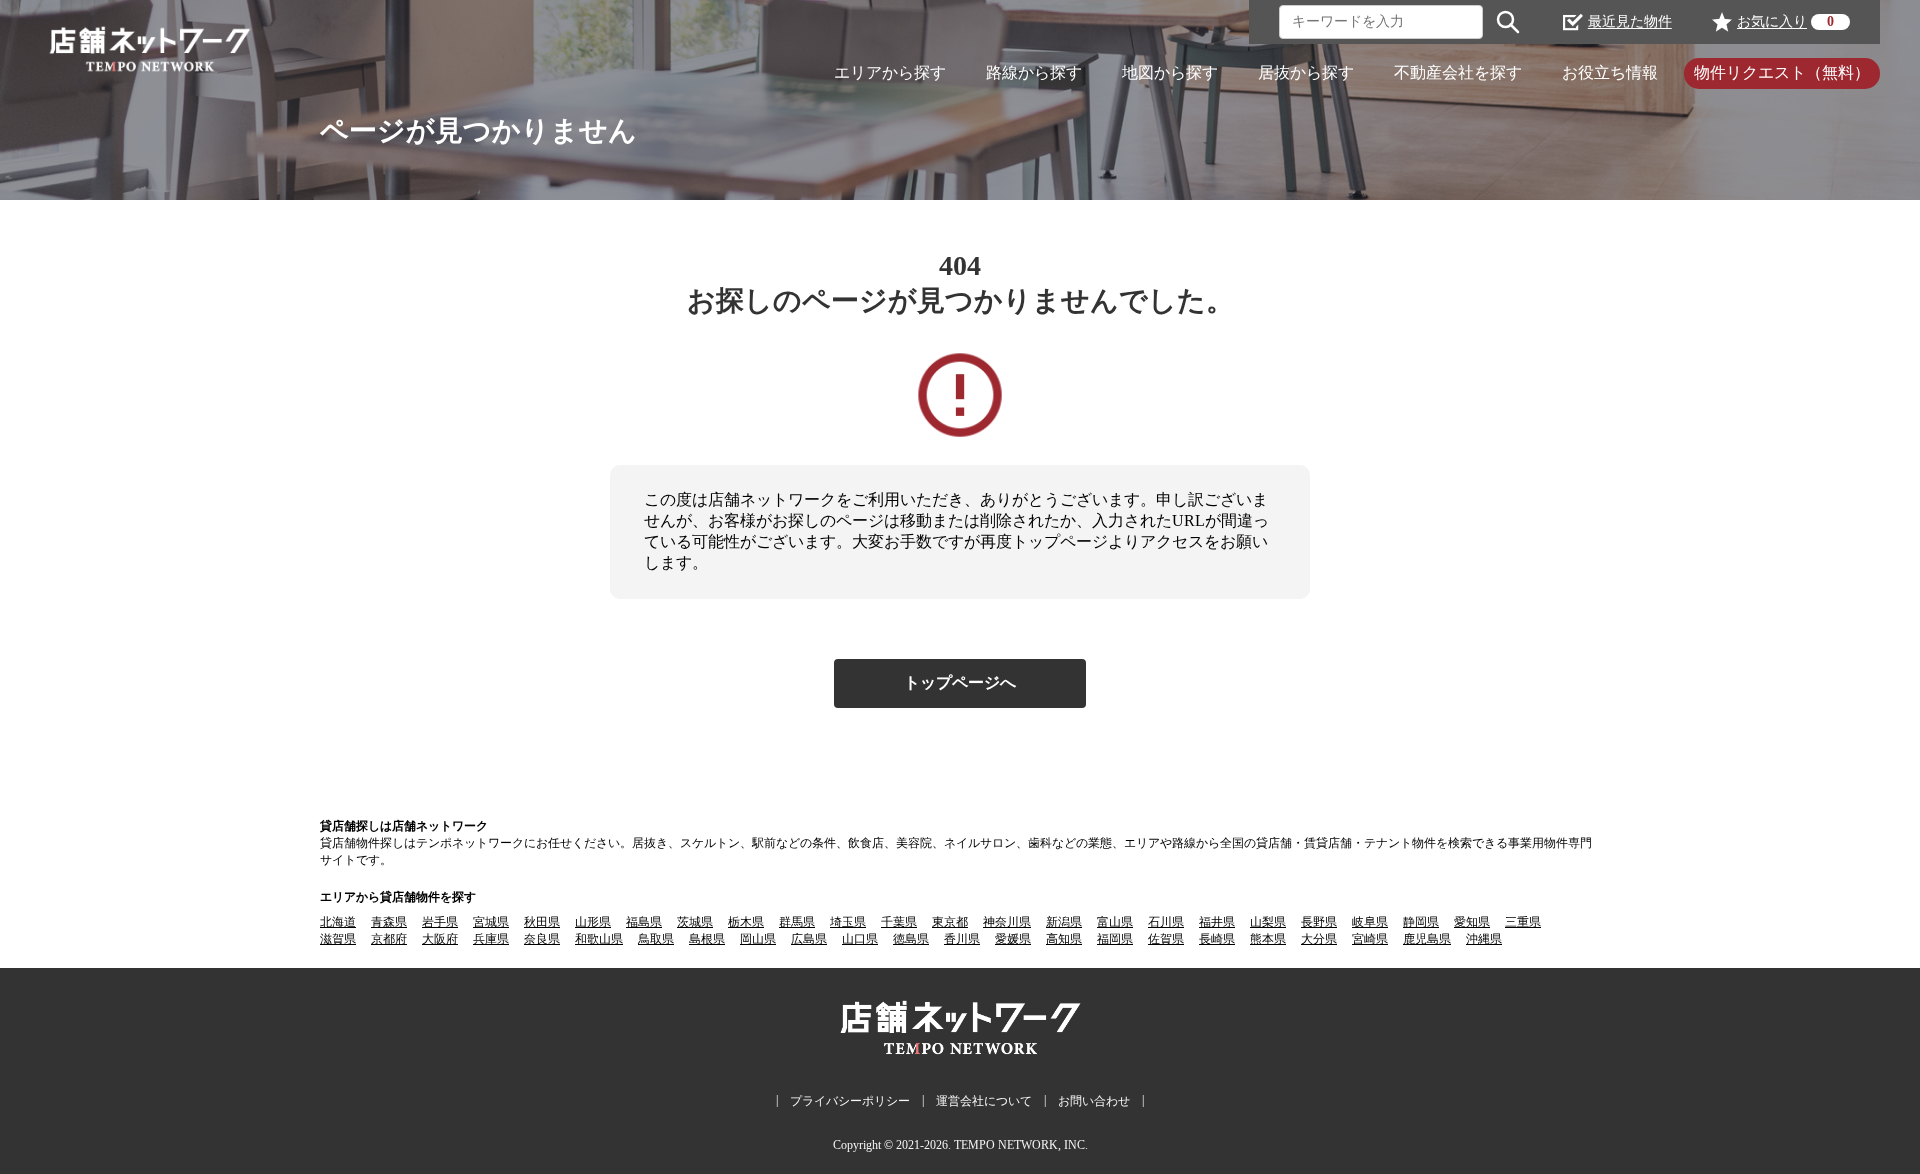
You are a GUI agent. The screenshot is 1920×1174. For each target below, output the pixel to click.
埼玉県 (848, 922)
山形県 (593, 922)
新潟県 (1064, 922)
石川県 (1166, 922)
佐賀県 (1166, 939)
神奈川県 (1007, 922)
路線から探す (1034, 72)
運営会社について (984, 1101)
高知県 (1064, 939)
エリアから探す (890, 72)
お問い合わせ (1094, 1101)
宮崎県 (1370, 939)
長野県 (1319, 922)
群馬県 (797, 922)
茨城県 (695, 922)
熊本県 (1268, 939)
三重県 (1523, 922)
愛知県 (1472, 922)
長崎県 (1217, 939)
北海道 (338, 922)
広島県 (809, 939)
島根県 (707, 939)
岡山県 (758, 939)
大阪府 (440, 939)
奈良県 (542, 939)
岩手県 (440, 922)
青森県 (389, 922)
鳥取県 (656, 939)
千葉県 (899, 922)
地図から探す (1170, 72)
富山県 (1115, 922)
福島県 (644, 922)
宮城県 (491, 922)
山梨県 (1268, 922)
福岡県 (1115, 939)
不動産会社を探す (1458, 72)
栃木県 (746, 922)
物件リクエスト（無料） (1782, 72)
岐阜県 (1370, 922)
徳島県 (911, 939)
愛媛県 (1013, 939)
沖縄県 (1484, 939)
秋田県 (542, 922)
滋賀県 (338, 939)
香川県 (962, 939)
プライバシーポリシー (850, 1101)
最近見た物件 (1630, 21)
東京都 (950, 922)
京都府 (389, 939)
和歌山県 (599, 939)
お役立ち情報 (1610, 72)
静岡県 (1421, 922)
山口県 (860, 939)
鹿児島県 (1427, 939)
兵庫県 (491, 939)
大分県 (1319, 939)
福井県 (1217, 922)
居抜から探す (1306, 72)
